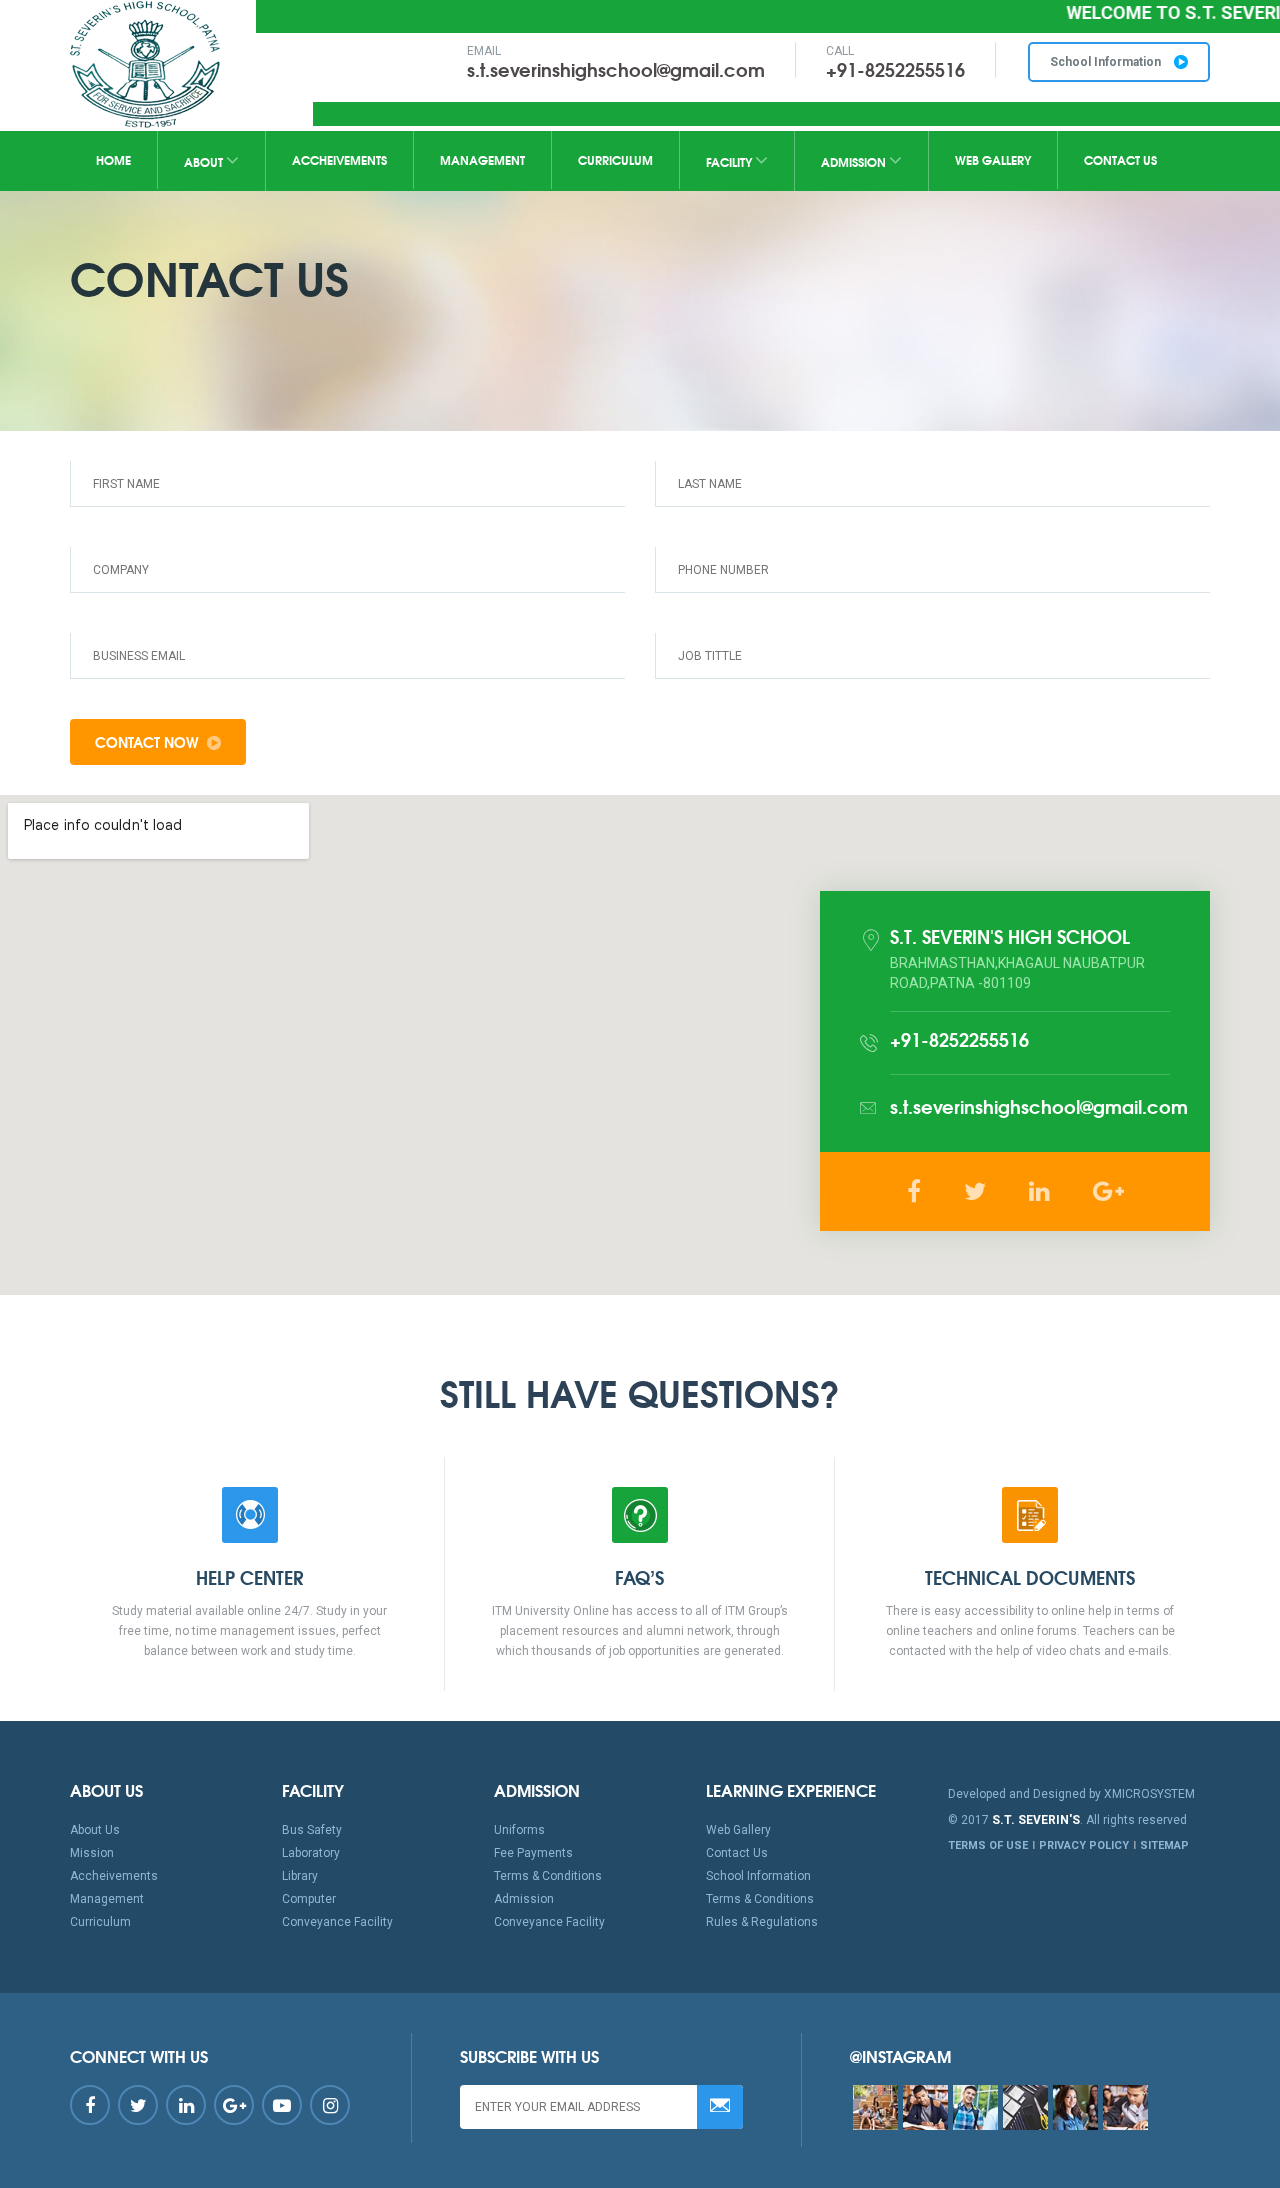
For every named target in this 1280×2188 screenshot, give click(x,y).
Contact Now (147, 742)
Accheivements (339, 159)
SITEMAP (1164, 1845)
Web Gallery (993, 159)
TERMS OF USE (988, 1845)
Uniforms (519, 1830)
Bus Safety (312, 1830)
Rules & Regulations (762, 1922)
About (205, 161)
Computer (309, 1899)
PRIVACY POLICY (1084, 1845)
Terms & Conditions (548, 1876)
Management (482, 159)
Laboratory (311, 1853)
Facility (730, 161)
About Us (95, 1830)
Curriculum (615, 159)
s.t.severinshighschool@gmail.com (616, 69)
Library (300, 1876)
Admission (855, 161)
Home (113, 159)
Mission (92, 1853)
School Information (1107, 62)
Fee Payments (533, 1853)
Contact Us (1120, 159)
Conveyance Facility (337, 1922)
